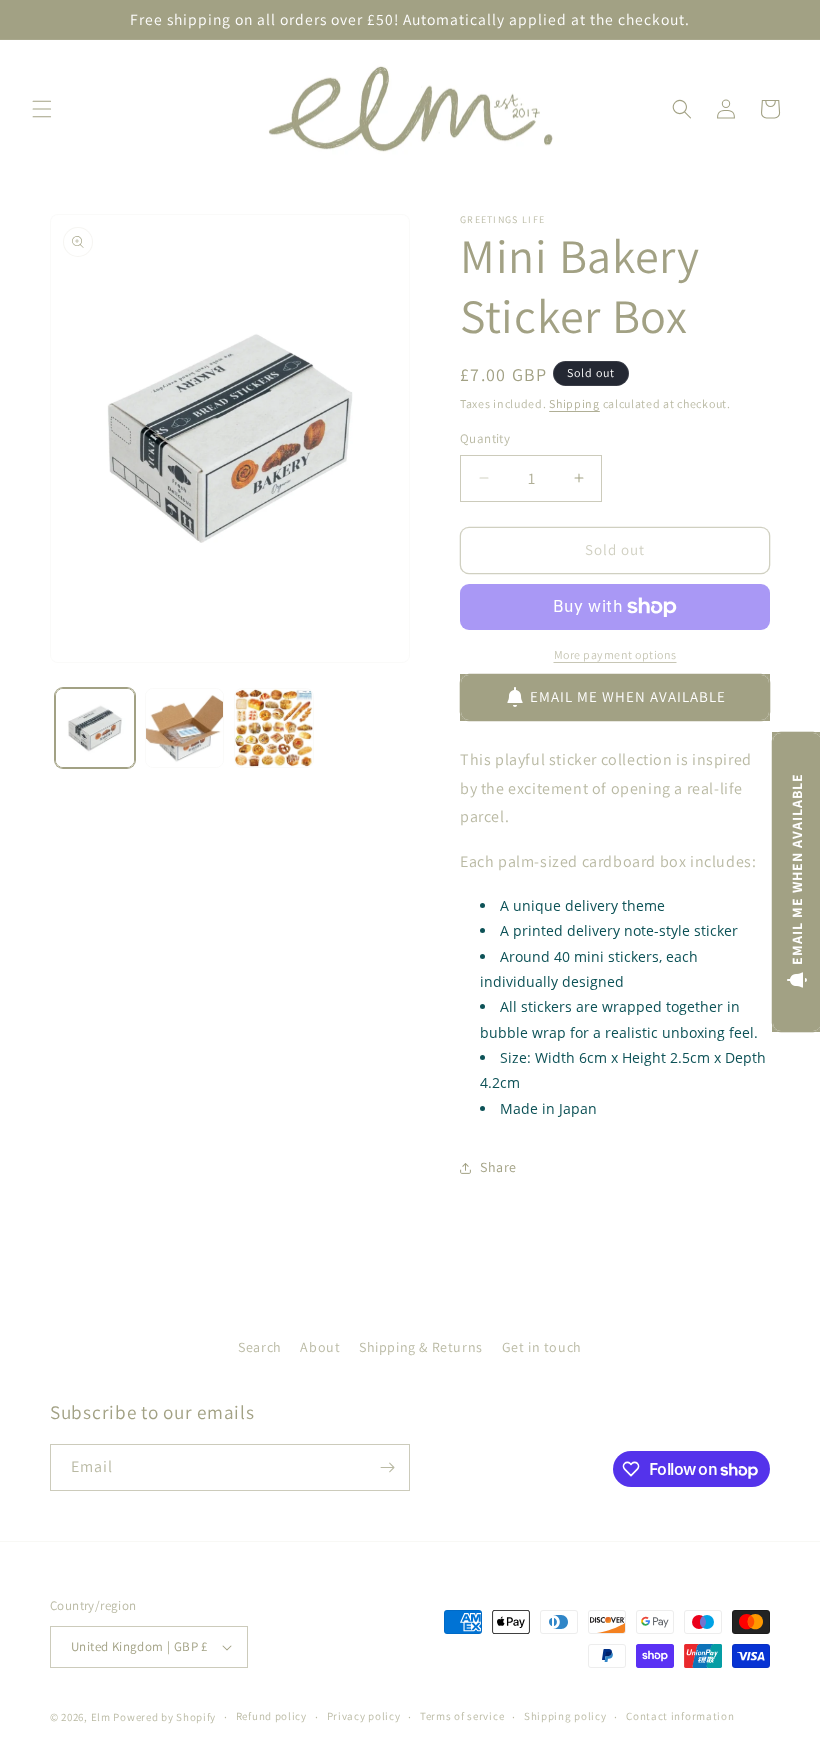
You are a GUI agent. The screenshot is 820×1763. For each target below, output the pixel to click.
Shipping (574, 403)
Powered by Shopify (164, 1717)
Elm (101, 1717)
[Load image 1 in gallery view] (95, 728)
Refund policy (271, 1716)
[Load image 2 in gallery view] (185, 728)
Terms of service (462, 1716)
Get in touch (542, 1347)
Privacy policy (364, 1716)
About (320, 1347)
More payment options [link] (615, 654)
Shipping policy (565, 1716)
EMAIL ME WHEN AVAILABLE (628, 696)
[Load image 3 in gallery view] (274, 728)
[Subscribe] (387, 1467)
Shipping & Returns (421, 1347)
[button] (42, 109)
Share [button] (498, 1167)
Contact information (680, 1716)
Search (260, 1347)
